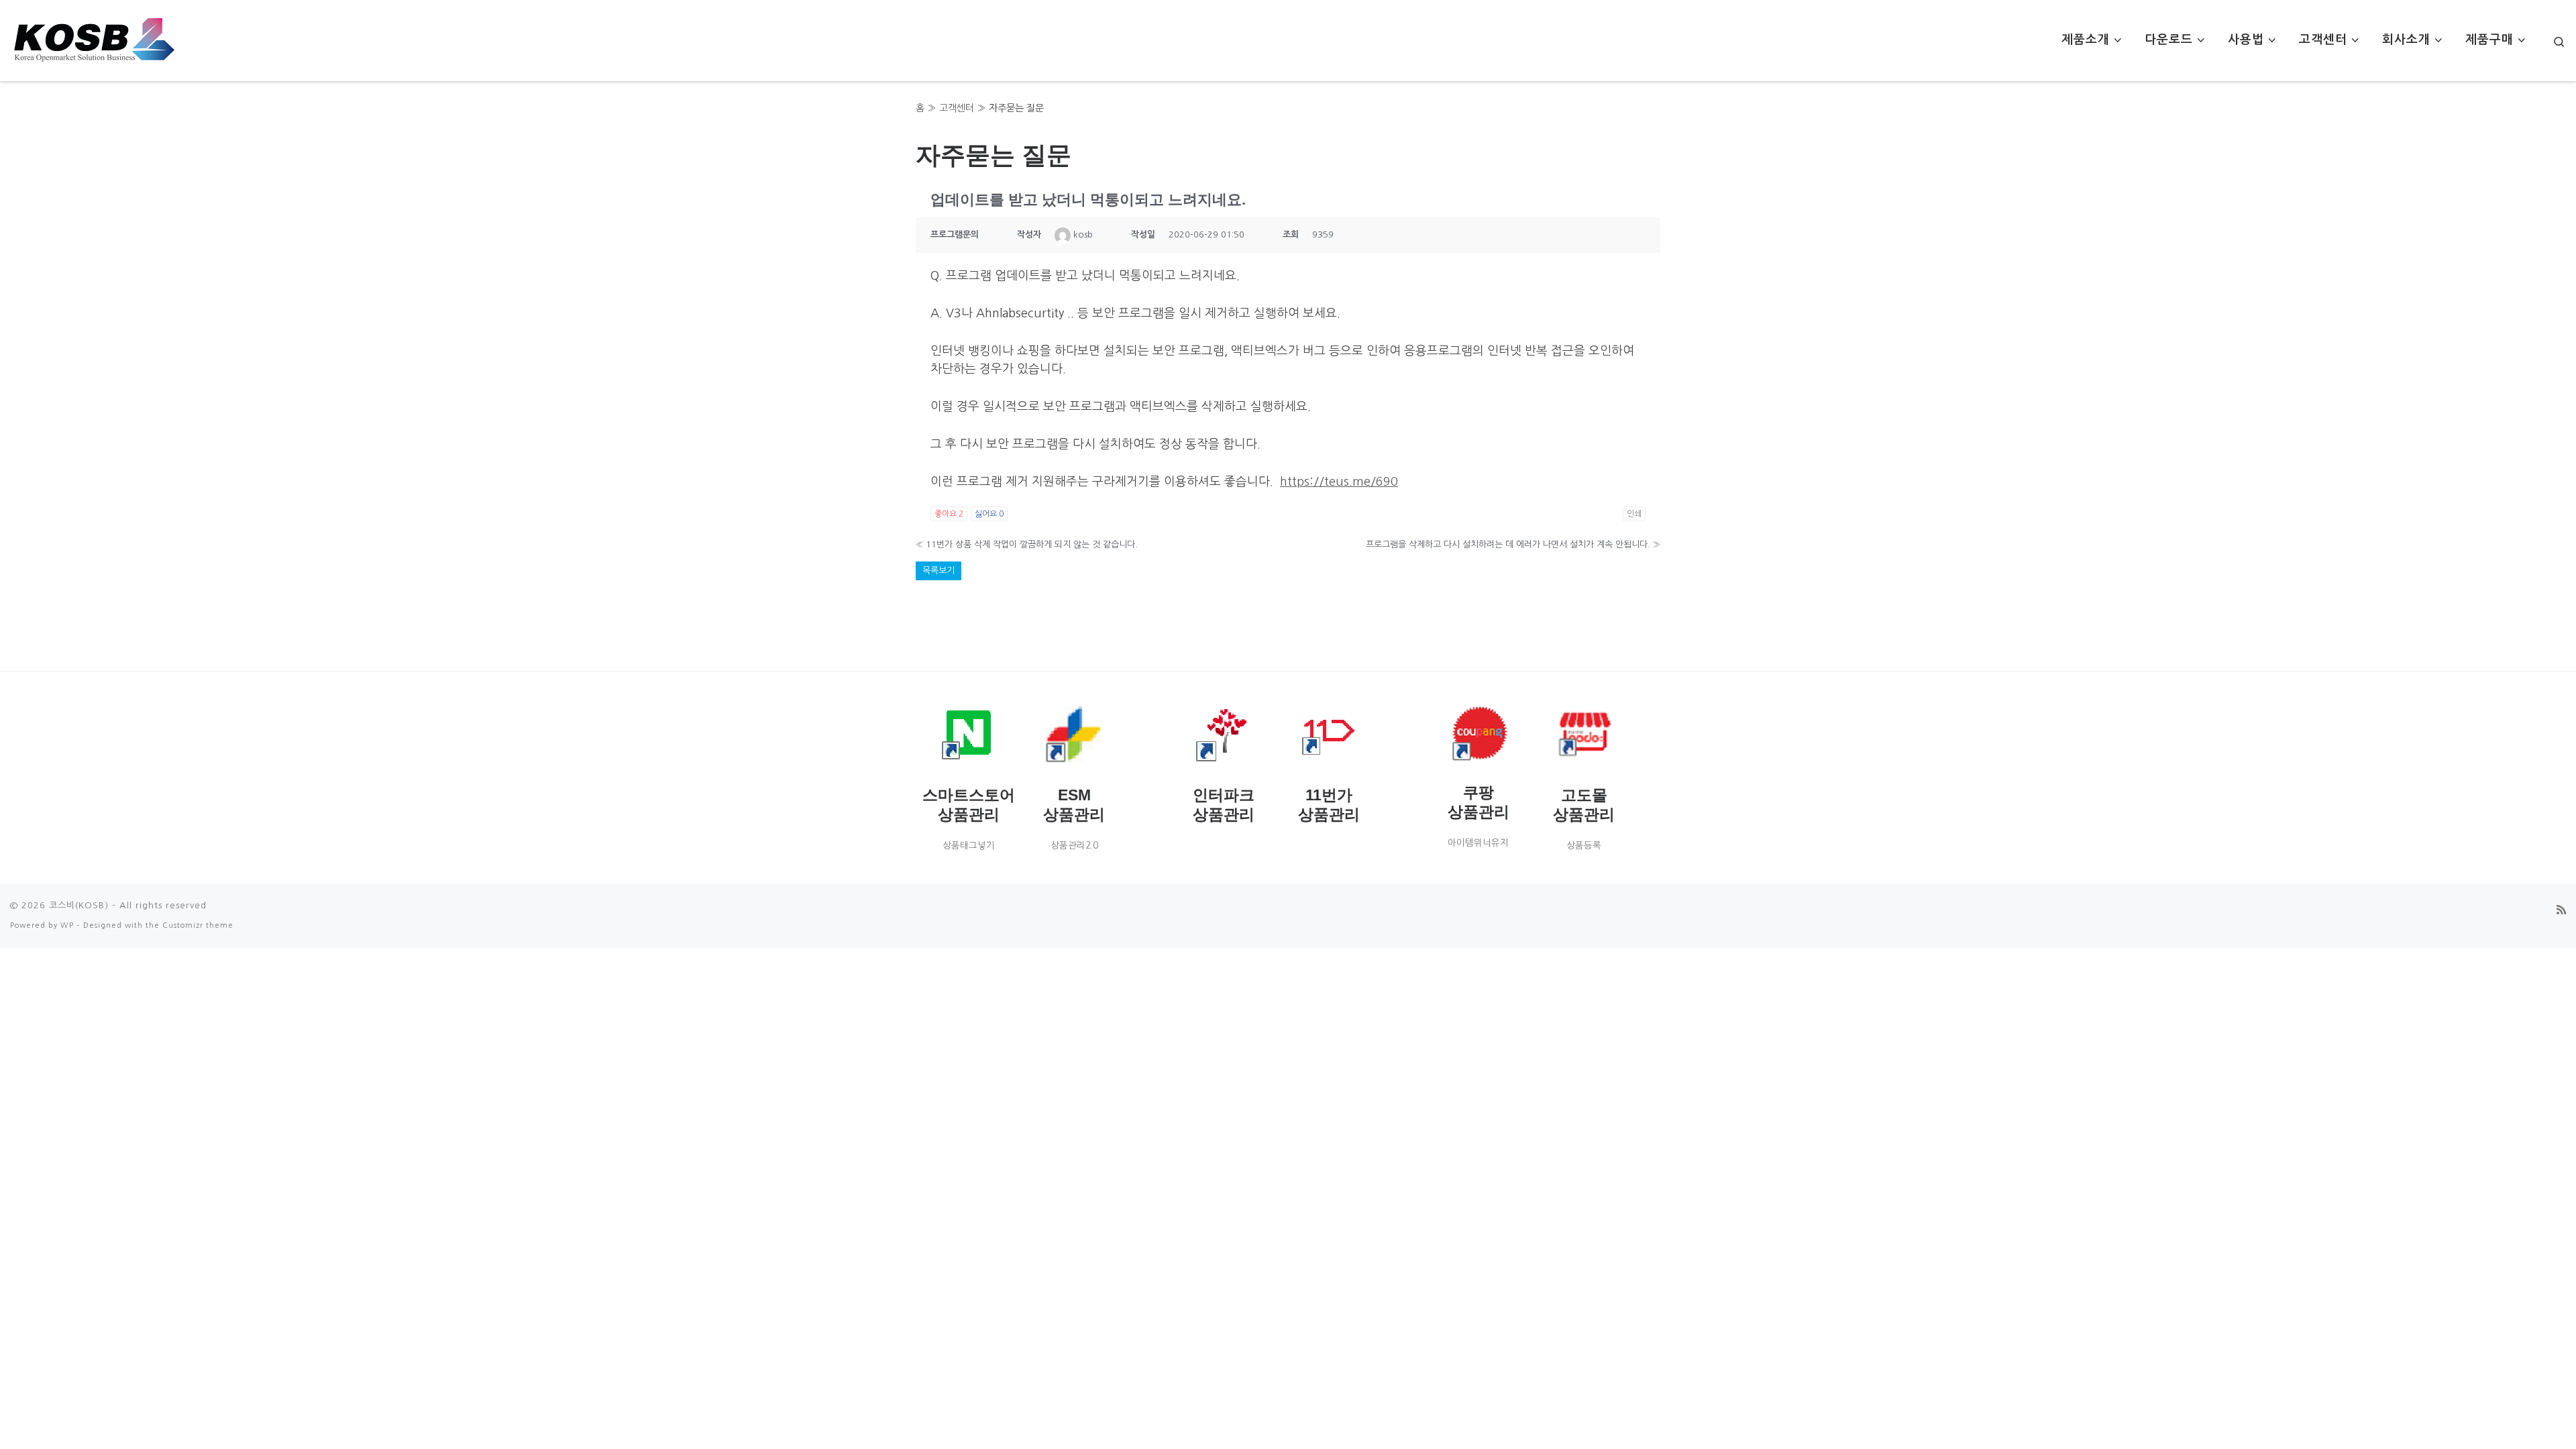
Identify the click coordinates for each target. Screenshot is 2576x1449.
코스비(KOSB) (79, 905)
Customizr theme (198, 925)
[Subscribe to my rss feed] (2561, 910)
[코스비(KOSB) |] (94, 37)
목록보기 (938, 571)
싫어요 (989, 514)
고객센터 (957, 108)
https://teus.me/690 (1339, 482)
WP (67, 925)
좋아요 (949, 514)
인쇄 (1634, 514)
